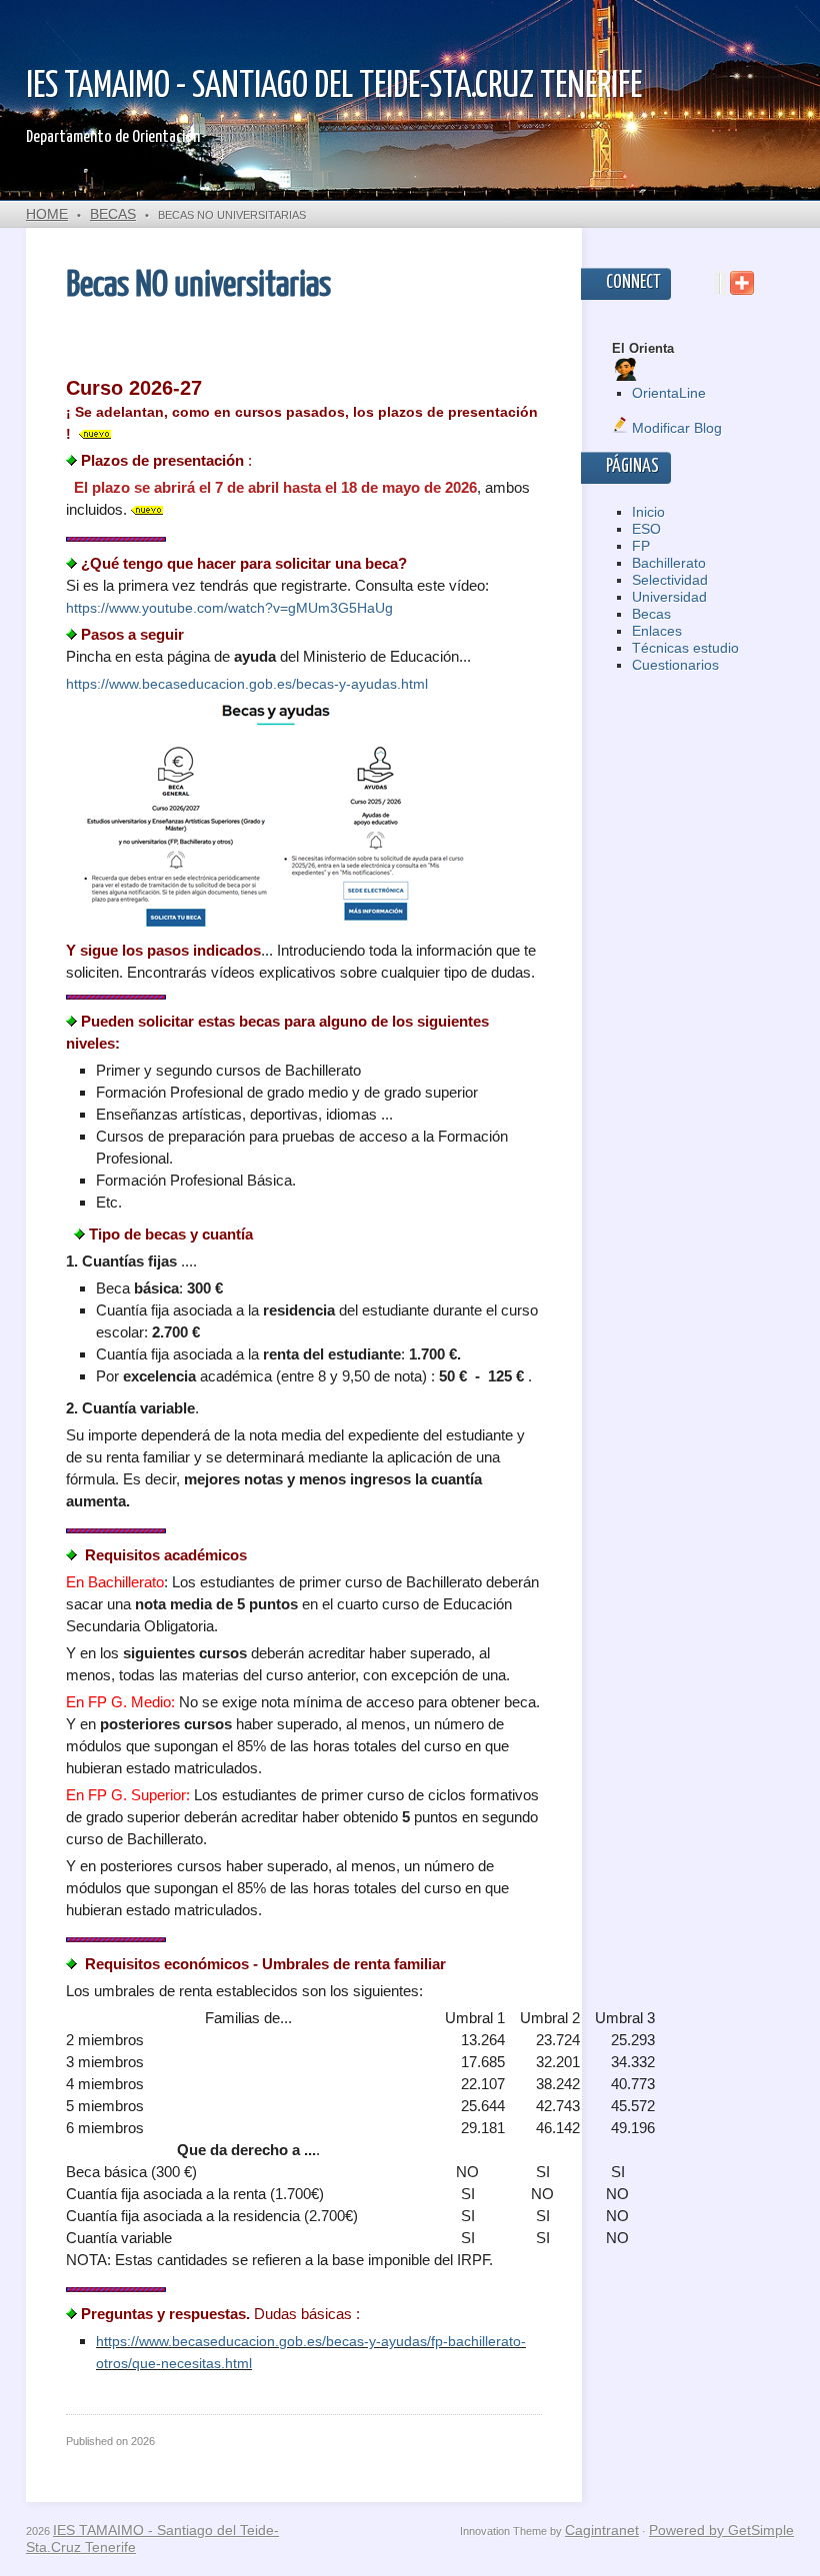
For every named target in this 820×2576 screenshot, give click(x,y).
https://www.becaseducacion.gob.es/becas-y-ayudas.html (247, 684)
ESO (646, 529)
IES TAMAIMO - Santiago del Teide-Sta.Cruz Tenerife (334, 87)
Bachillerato (669, 563)
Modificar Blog (675, 428)
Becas (113, 214)
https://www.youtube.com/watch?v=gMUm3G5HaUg (229, 608)
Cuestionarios (675, 665)
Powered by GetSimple (721, 2530)
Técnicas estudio (685, 648)
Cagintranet (602, 2530)
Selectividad (670, 580)
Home (47, 214)
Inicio (648, 512)
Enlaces (657, 631)
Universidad (669, 597)
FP (641, 546)
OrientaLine (669, 393)
